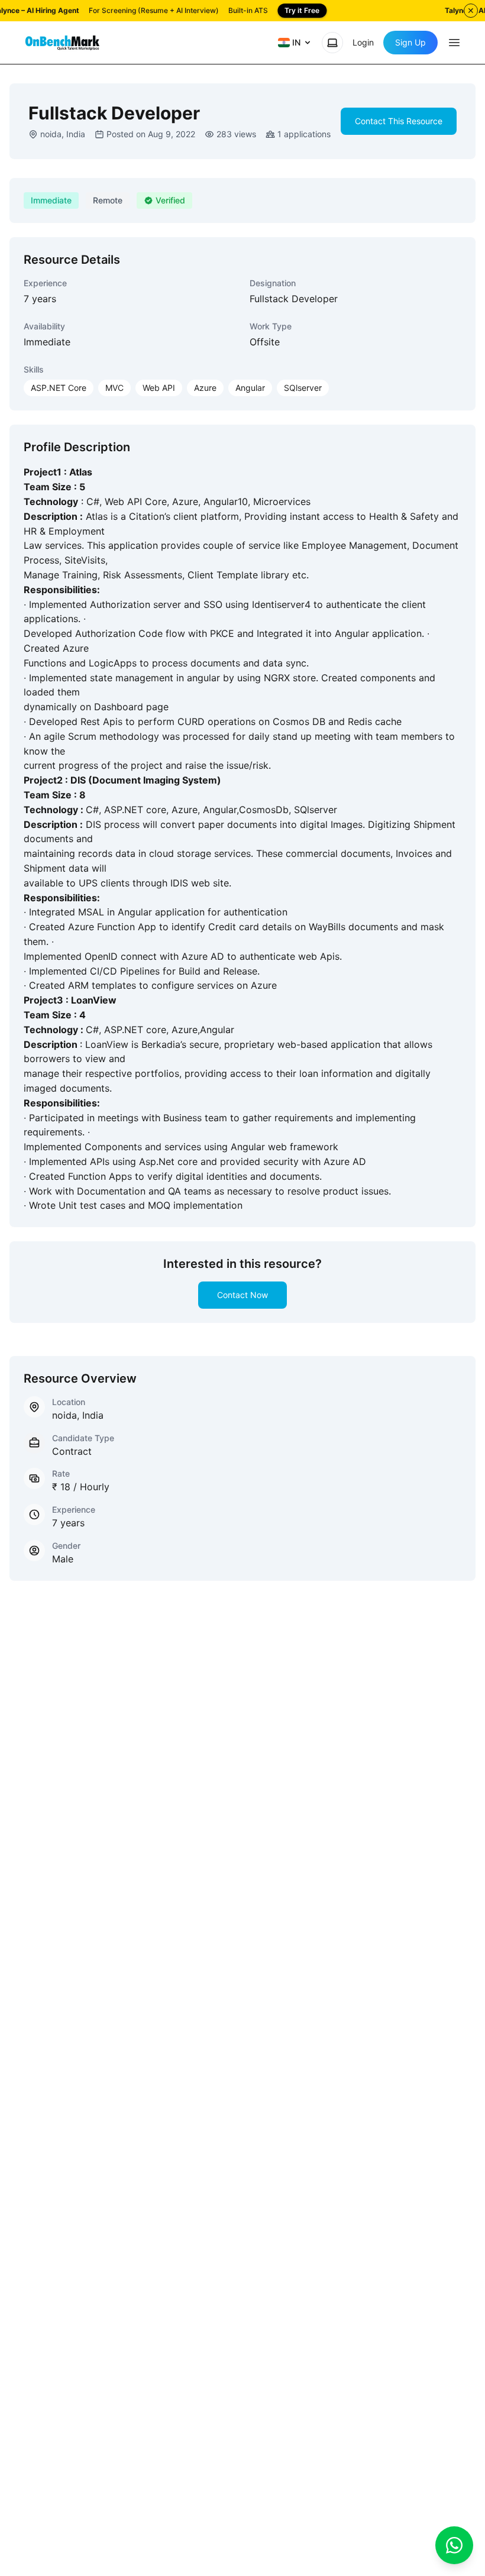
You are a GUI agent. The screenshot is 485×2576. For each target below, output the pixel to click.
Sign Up (410, 42)
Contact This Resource (399, 121)
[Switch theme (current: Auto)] (332, 43)
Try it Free (302, 10)
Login (363, 42)
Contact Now (242, 1295)
